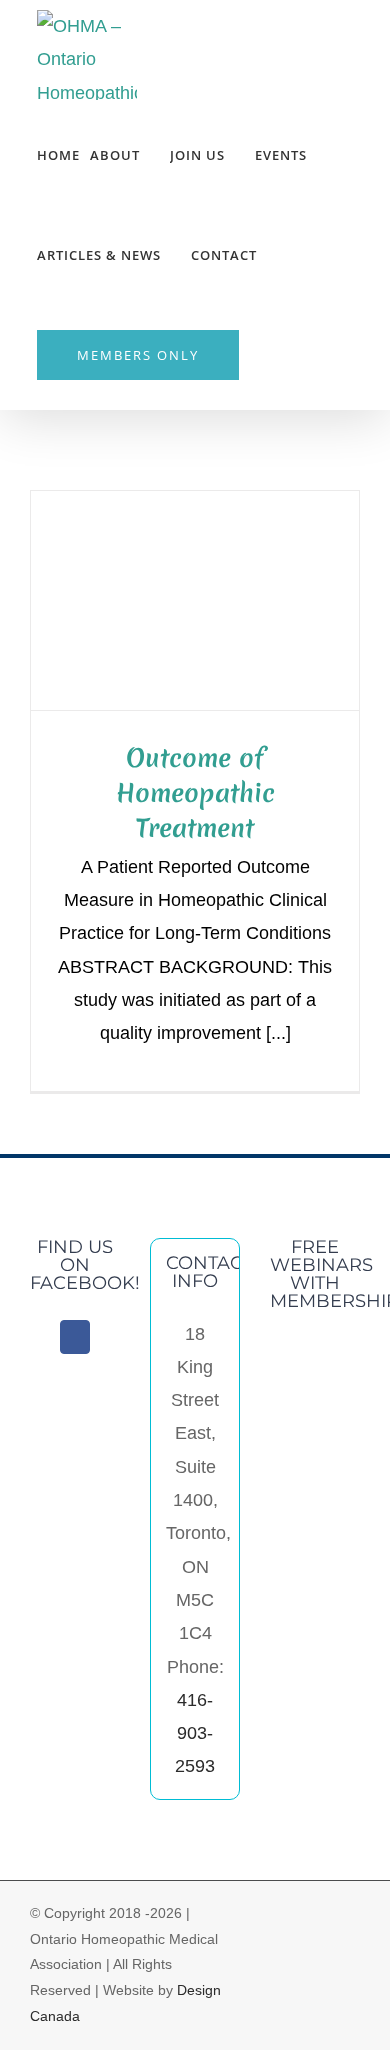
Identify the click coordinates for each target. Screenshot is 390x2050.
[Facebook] (75, 1337)
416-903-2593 (195, 1733)
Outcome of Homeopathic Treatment (195, 793)
